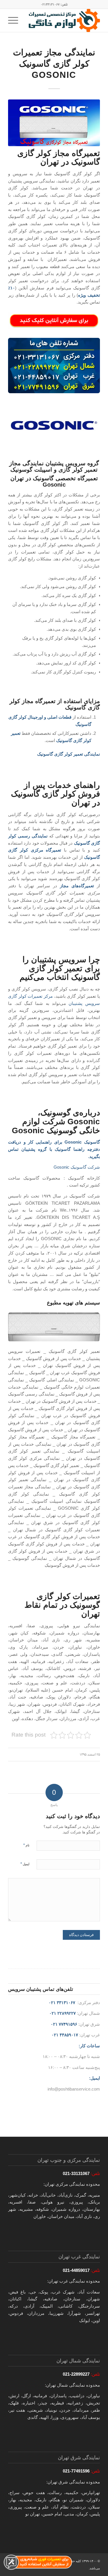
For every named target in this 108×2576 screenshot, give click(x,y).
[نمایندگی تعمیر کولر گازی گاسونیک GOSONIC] (54, 123)
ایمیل (25, 1864)
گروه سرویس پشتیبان (71, 463)
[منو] (15, 20)
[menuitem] (15, 20)
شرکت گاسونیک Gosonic (77, 1167)
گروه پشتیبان (34, 1149)
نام (26, 1845)
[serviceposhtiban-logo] (63, 20)
